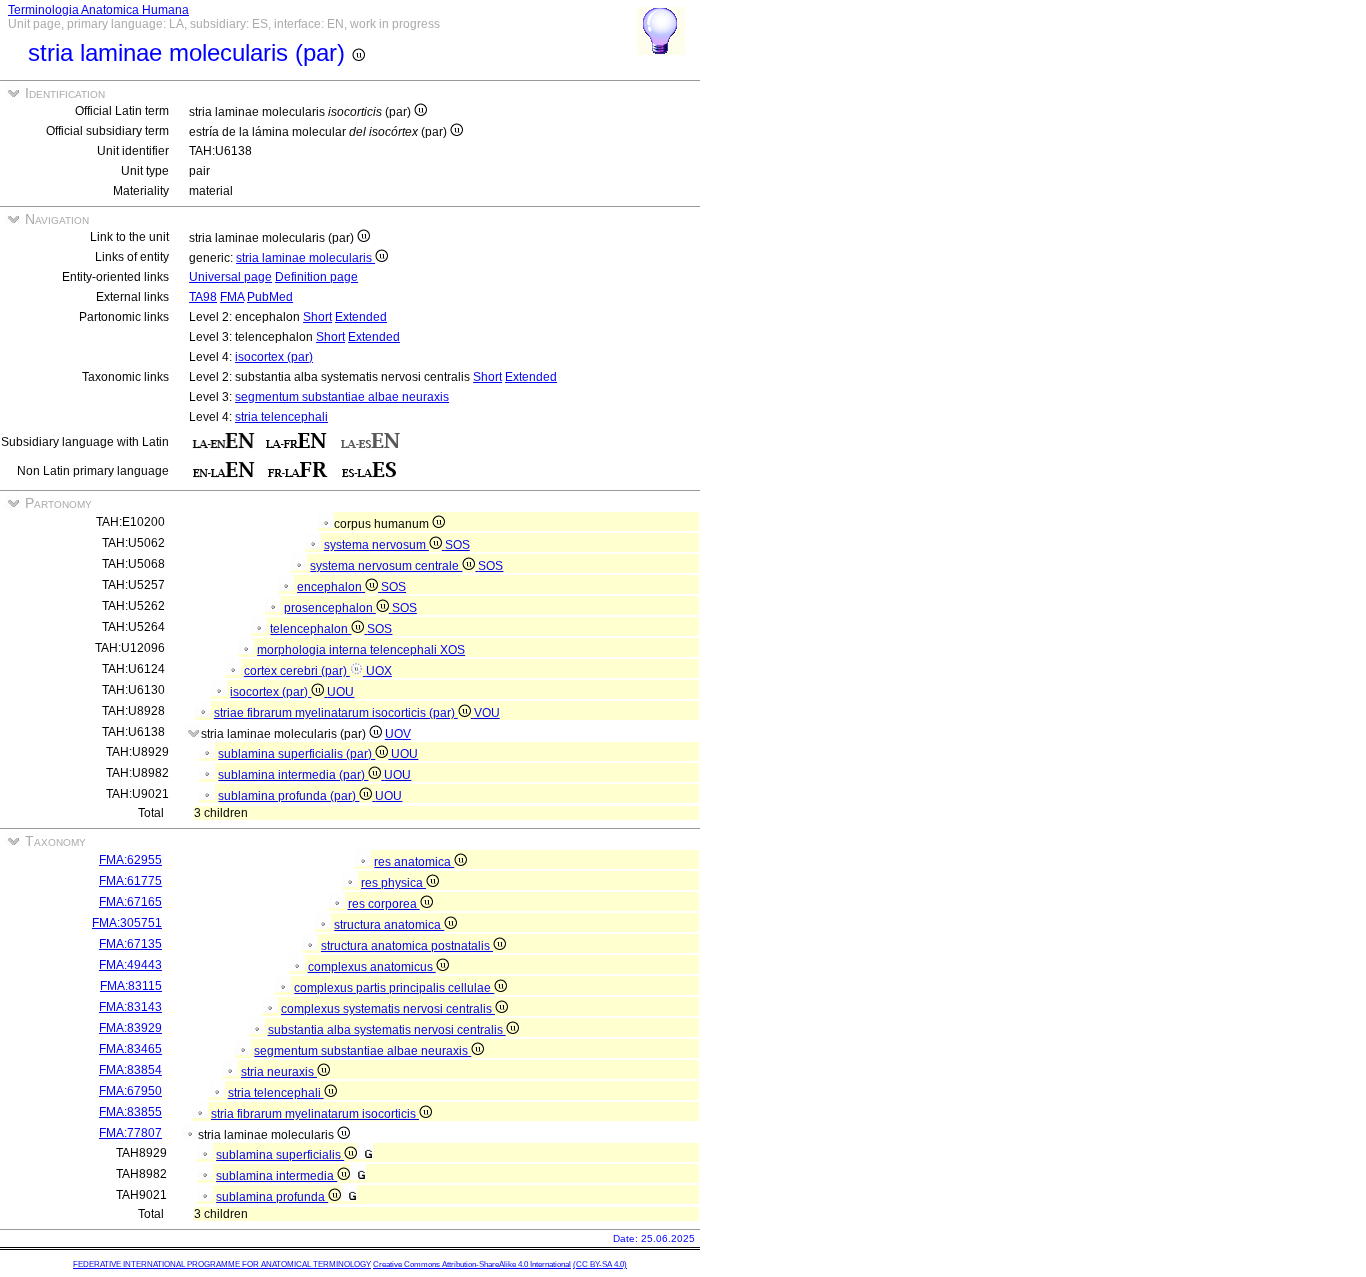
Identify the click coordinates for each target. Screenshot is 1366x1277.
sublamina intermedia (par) (293, 775)
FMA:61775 (130, 881)
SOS (457, 545)
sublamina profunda (272, 1197)
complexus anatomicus (372, 967)
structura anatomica (389, 925)
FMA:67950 (130, 1091)
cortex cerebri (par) (297, 671)
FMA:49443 (130, 965)
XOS (452, 650)
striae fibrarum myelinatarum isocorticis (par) (336, 713)
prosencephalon (330, 608)
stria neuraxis (279, 1072)
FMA (232, 297)
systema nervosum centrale (386, 566)
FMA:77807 (130, 1133)
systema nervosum (376, 545)
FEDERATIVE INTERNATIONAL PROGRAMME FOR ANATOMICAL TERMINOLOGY (222, 1264)
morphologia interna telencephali (348, 650)
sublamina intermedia (276, 1176)
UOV (398, 734)
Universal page (230, 277)
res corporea (384, 904)
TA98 (203, 297)
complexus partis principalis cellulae (394, 988)
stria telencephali (281, 417)
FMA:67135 (130, 944)
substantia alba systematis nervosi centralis (387, 1030)
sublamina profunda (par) (288, 796)
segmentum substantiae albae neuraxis (342, 397)
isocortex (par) (274, 357)
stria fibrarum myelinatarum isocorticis (315, 1114)
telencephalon (310, 629)
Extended (361, 317)
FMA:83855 (130, 1112)
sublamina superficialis (280, 1155)
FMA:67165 (130, 902)
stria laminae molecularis (305, 258)
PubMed (270, 297)
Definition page (316, 277)
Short (317, 317)
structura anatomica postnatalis (407, 946)
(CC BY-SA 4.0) (600, 1264)
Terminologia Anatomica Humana (98, 10)
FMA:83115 (131, 986)
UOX (379, 671)
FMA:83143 (130, 1007)
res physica (393, 883)
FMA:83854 (130, 1070)
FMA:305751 (127, 923)
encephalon (331, 587)
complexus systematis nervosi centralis (388, 1009)
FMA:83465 (130, 1049)
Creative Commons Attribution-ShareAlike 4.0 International (472, 1264)
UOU (340, 692)
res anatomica (414, 862)
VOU (487, 713)
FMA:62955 (130, 860)
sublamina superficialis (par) (296, 754)
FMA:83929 (130, 1028)
